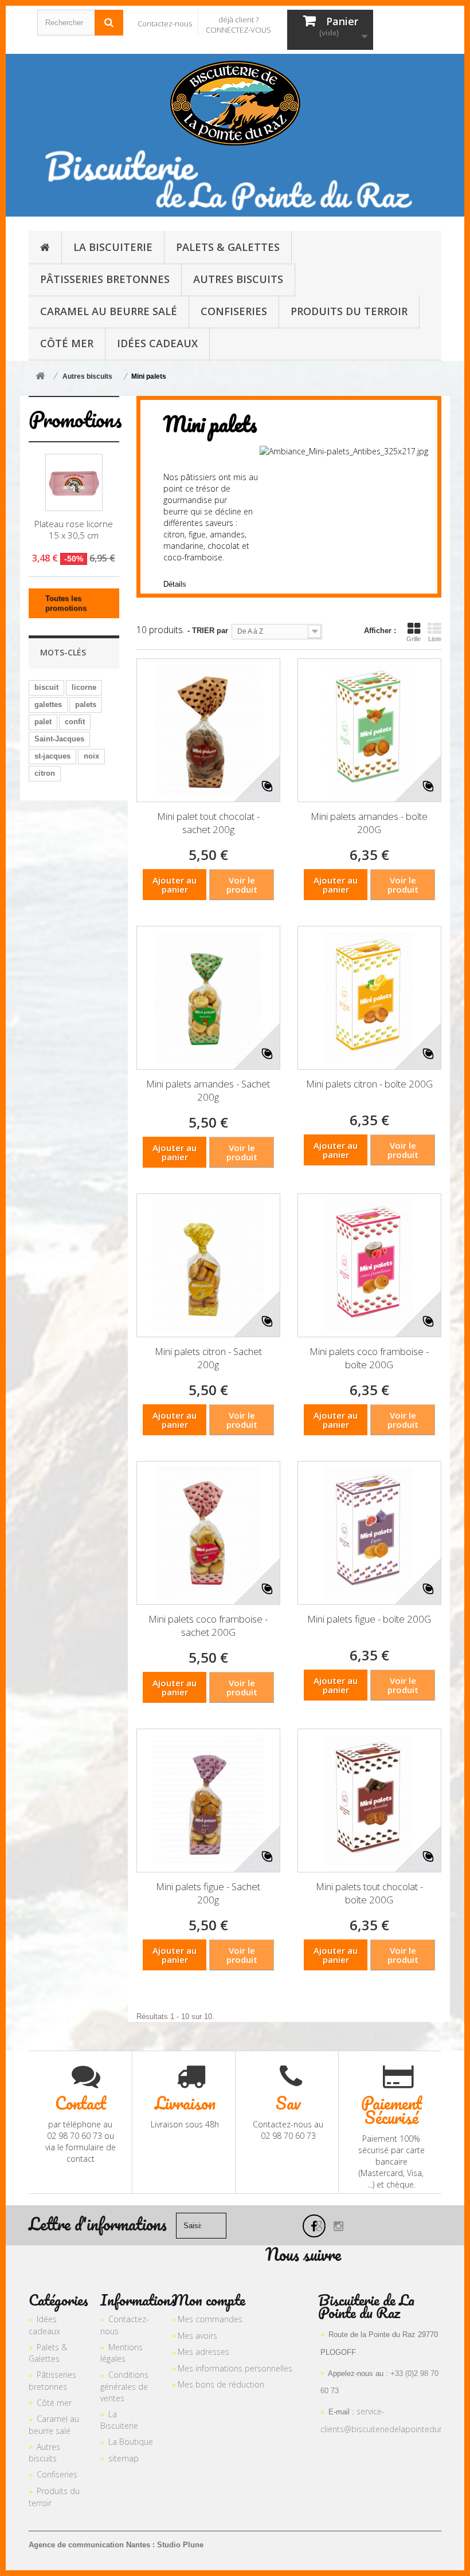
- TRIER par (208, 631)
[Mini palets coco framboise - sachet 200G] (208, 1533)
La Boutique (131, 2442)
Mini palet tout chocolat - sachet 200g (208, 823)
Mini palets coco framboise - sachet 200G (208, 1625)
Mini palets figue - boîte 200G (369, 1619)
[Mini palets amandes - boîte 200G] (369, 730)
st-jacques (52, 756)
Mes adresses (203, 2352)
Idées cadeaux (44, 2325)
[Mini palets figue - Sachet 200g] (208, 1801)
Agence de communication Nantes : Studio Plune (116, 2545)
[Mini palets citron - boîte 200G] (369, 998)
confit (75, 722)
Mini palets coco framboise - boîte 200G (369, 1358)
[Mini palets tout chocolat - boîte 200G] (369, 1801)
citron (45, 773)
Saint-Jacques (59, 739)
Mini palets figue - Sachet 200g (208, 1893)
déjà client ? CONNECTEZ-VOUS (238, 25)
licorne (84, 687)
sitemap (124, 2458)
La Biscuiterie (119, 2420)
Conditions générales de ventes (124, 2386)
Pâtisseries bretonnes (52, 2381)
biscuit (46, 687)
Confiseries (57, 2474)
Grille (414, 639)
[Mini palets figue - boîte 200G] (369, 1533)
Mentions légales (122, 2353)
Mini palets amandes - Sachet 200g (208, 1090)
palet (43, 722)
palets (86, 704)
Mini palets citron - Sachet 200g (208, 1358)
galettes (48, 704)
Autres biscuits (44, 2453)
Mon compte (209, 2300)
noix (91, 756)
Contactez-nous (165, 23)
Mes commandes (210, 2319)
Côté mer (54, 2403)
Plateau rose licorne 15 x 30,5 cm (74, 529)
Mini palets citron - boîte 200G (369, 1084)
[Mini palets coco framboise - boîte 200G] (369, 1265)
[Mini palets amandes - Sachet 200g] (208, 998)
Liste (435, 639)
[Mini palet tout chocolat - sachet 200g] (208, 730)
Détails (175, 584)
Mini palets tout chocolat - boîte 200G (369, 1893)
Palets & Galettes (48, 2353)
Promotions (75, 419)
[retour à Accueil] (40, 377)
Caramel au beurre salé (54, 2425)
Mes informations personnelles (235, 2368)
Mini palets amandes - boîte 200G (369, 823)
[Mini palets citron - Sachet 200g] (208, 1265)
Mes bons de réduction (221, 2384)
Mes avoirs (197, 2336)
